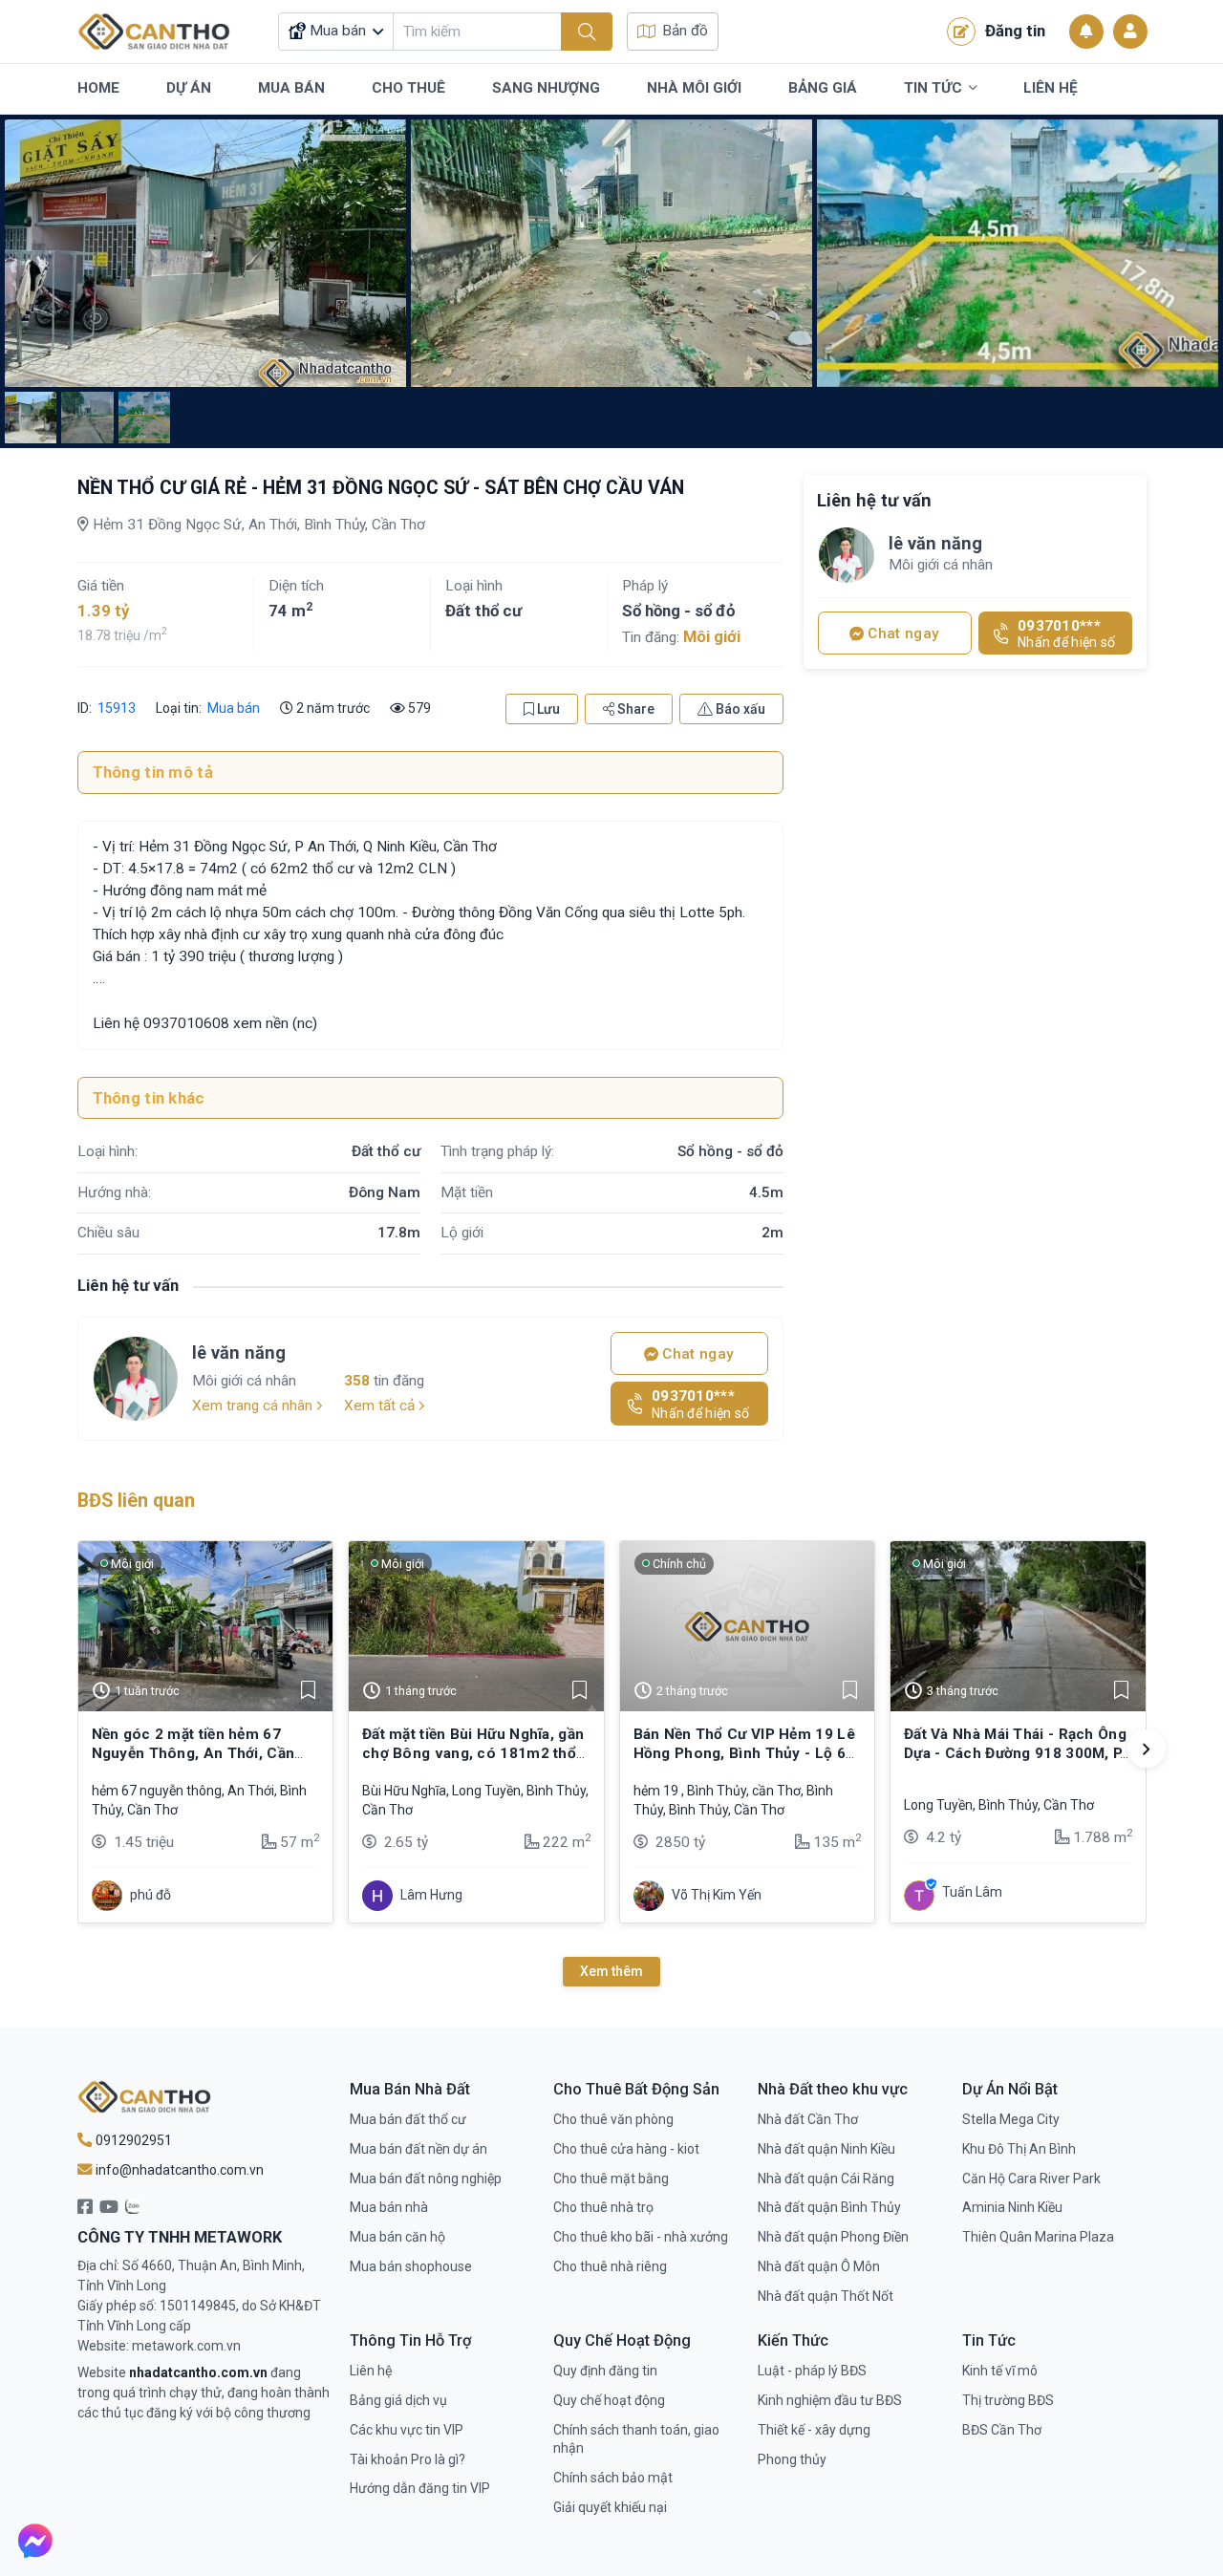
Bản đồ (685, 31)
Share (634, 709)
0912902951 (132, 2140)
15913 (115, 708)
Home (98, 88)
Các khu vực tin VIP (407, 2430)
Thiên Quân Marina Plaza (1038, 2237)
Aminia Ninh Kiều (1012, 2207)
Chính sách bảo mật (613, 2478)
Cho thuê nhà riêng (610, 2266)
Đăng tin (1015, 31)
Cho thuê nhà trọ (603, 2207)
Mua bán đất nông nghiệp (426, 2179)
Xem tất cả (381, 1406)
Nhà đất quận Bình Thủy (829, 2207)
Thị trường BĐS (1008, 2400)
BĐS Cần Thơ (1002, 2430)
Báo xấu (739, 709)
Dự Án (189, 88)
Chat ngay (696, 1354)
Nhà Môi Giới (694, 88)
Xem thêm (611, 1971)
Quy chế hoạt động (609, 2400)
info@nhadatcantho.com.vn (178, 2170)
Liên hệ (371, 2371)
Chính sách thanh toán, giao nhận (636, 2439)
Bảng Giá (823, 88)
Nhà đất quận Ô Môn (819, 2266)
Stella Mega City (1011, 2119)
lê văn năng (239, 1352)
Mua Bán (291, 88)
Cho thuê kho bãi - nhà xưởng (641, 2237)
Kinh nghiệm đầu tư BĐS (830, 2400)
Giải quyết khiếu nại (610, 2507)
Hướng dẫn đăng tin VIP (420, 2488)
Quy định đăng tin (605, 2371)
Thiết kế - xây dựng (814, 2430)
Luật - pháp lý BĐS (812, 2371)
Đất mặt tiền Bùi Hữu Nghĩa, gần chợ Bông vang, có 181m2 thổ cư (473, 1754)
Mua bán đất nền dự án (418, 2149)
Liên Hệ (1051, 88)
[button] (1147, 1749)
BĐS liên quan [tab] (136, 1501)
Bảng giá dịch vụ (398, 2400)
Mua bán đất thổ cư (408, 2119)
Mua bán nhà (389, 2207)
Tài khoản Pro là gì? (408, 2459)
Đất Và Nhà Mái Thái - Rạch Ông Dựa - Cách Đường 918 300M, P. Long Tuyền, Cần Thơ (1015, 1754)
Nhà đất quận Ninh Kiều (826, 2149)
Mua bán (234, 708)
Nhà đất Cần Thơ (808, 2119)
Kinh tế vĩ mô (1000, 2371)
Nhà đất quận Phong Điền (833, 2237)
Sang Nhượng (546, 88)
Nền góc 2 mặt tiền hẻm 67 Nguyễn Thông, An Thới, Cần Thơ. (193, 1754)
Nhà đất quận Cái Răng (826, 2179)
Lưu (547, 709)
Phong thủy (792, 2459)
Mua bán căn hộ (397, 2237)
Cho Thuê (408, 88)
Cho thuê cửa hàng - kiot (626, 2149)
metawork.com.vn (186, 2346)
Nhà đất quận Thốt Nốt (826, 2296)
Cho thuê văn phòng (613, 2119)
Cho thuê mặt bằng (611, 2179)
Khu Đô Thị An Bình (1019, 2149)
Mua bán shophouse (411, 2266)
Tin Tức (933, 88)
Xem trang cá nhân (254, 1406)
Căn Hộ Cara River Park (1031, 2179)
